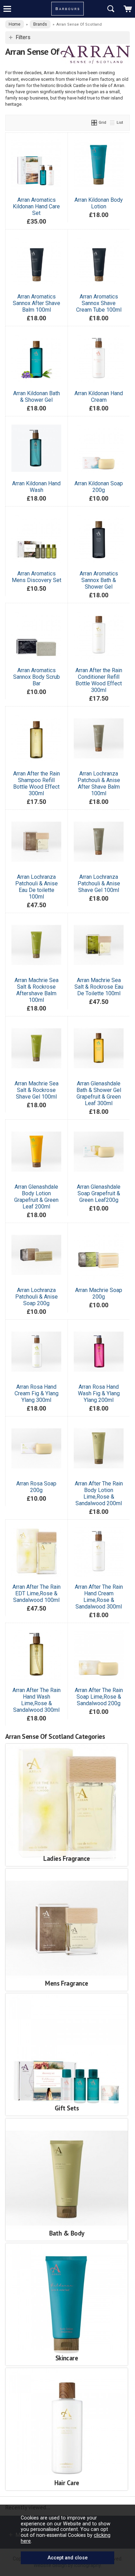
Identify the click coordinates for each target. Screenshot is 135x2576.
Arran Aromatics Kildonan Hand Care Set (36, 206)
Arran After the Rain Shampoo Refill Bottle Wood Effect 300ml (37, 783)
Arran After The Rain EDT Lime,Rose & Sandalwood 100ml (37, 1593)
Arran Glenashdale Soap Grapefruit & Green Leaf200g (99, 1193)
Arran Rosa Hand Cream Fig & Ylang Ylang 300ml (37, 1393)
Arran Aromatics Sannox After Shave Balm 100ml (37, 303)
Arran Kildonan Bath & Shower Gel (37, 397)
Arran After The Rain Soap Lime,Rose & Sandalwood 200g (99, 1697)
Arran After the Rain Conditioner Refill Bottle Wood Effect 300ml (99, 680)
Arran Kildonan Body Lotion (99, 203)
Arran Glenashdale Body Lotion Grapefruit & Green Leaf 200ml (36, 1197)
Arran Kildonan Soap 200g (99, 487)
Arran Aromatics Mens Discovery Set (37, 577)
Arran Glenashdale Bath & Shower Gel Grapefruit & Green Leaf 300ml (99, 1093)
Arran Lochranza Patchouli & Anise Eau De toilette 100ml (37, 887)
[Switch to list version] (112, 122)
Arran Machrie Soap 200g (99, 1293)
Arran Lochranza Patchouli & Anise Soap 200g (37, 1297)
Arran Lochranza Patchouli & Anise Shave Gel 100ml (99, 883)
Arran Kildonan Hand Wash (36, 487)
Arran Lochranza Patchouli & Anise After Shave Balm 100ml (99, 783)
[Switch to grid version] (94, 122)
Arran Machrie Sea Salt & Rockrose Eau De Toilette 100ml (99, 987)
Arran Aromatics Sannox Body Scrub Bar (37, 677)
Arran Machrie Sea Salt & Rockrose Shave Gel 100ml (37, 1090)
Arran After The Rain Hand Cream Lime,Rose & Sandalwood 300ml (99, 1597)
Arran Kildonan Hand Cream (99, 397)
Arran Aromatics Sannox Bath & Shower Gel (99, 580)
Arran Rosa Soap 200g (36, 1487)
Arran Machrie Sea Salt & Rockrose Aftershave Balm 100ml (37, 990)
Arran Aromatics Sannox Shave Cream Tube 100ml (99, 303)
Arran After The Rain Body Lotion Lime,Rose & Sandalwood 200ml (99, 1493)
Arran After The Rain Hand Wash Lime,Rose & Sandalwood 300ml (37, 1700)
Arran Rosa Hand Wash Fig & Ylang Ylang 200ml (99, 1393)
